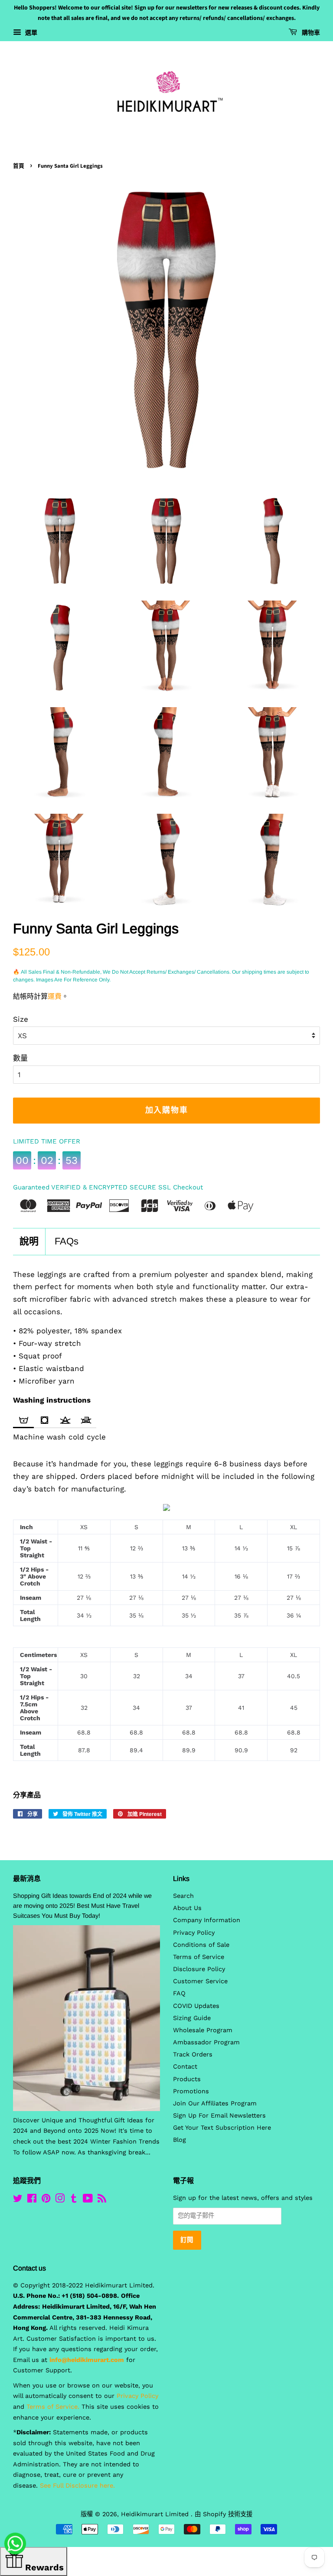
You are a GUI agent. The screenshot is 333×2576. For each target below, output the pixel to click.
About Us (187, 1908)
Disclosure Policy (199, 1969)
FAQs (67, 1241)
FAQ (179, 1993)
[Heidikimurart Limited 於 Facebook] (32, 2200)
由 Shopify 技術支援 (224, 2514)
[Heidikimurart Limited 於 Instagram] (60, 2200)
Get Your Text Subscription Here (222, 2128)
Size (21, 1019)
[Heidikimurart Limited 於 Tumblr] (74, 2200)
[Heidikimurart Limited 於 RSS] (102, 2200)
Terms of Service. (53, 2407)
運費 (55, 996)
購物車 (310, 33)
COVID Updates (196, 2006)
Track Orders (193, 2055)
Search (183, 1896)
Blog (180, 2140)
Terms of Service (199, 1957)
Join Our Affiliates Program (215, 2103)
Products (187, 2079)
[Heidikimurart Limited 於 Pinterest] (46, 2200)
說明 (29, 1241)
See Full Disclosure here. (77, 2486)
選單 (30, 32)
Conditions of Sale (201, 1945)
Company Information (207, 1920)
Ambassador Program (206, 2042)
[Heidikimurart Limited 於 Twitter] (18, 2200)
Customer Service (200, 1981)
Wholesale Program (203, 2030)
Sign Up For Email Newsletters (219, 2116)
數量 (20, 1058)
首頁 (19, 166)
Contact (185, 2067)
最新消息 (27, 1879)
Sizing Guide (192, 2018)
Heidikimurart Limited (156, 2514)
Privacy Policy (194, 1933)
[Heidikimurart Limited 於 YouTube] (88, 2200)
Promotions (191, 2091)
